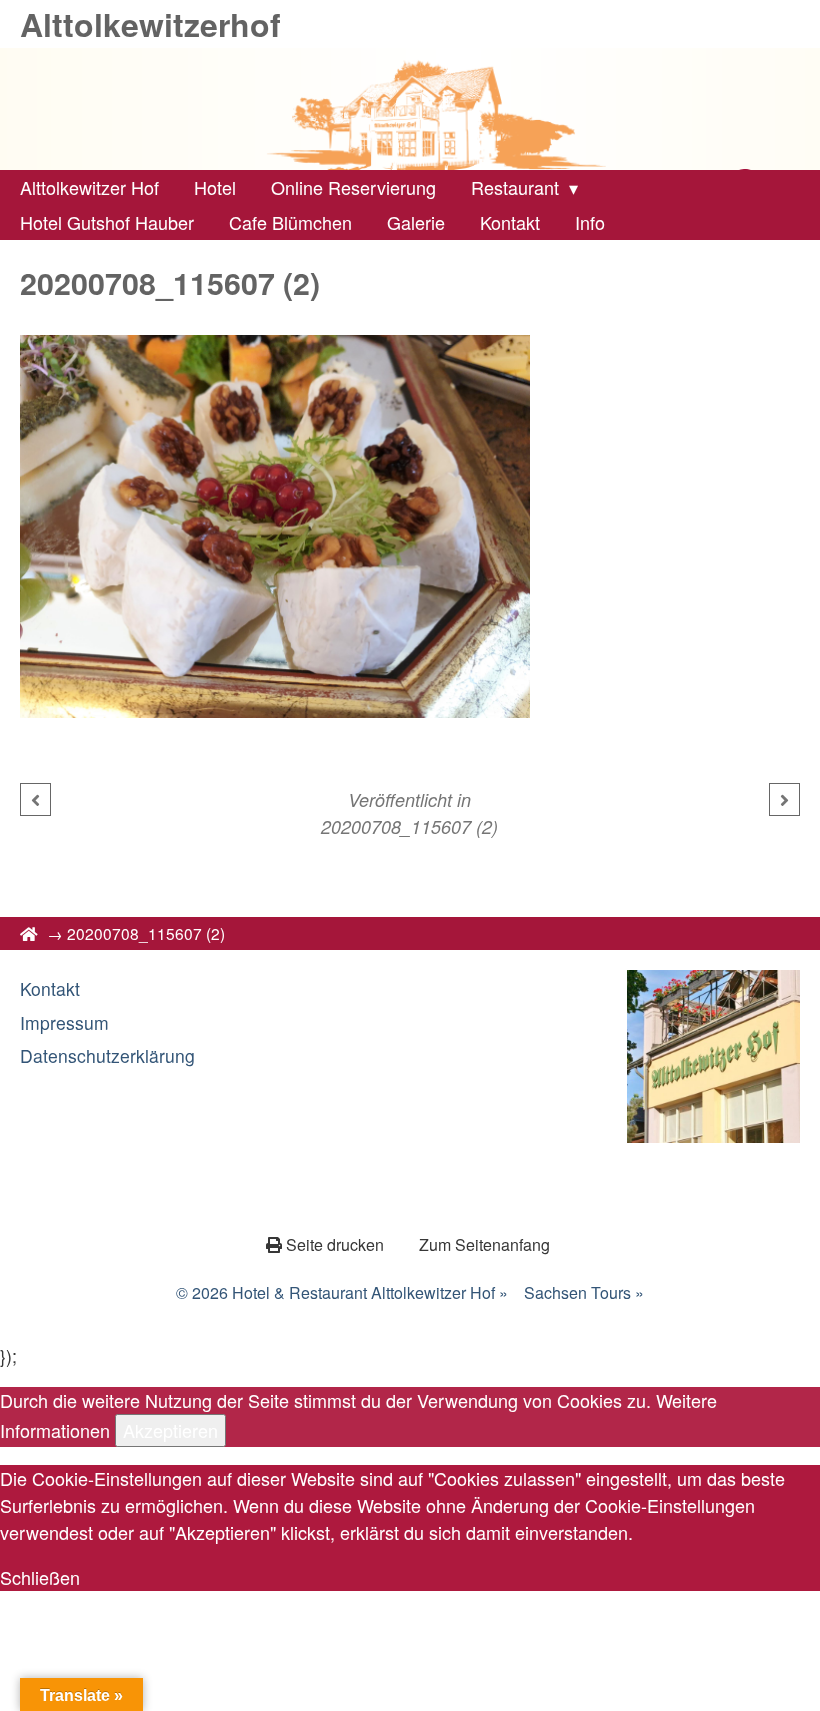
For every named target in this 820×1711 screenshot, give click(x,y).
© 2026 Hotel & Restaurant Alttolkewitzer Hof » (342, 1292)
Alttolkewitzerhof (150, 24)
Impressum (64, 1022)
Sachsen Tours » (584, 1292)
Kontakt (50, 988)
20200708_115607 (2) (409, 826)
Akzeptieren (170, 1430)
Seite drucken (335, 1244)
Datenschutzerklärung (107, 1055)
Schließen (40, 1577)
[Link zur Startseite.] (410, 109)
